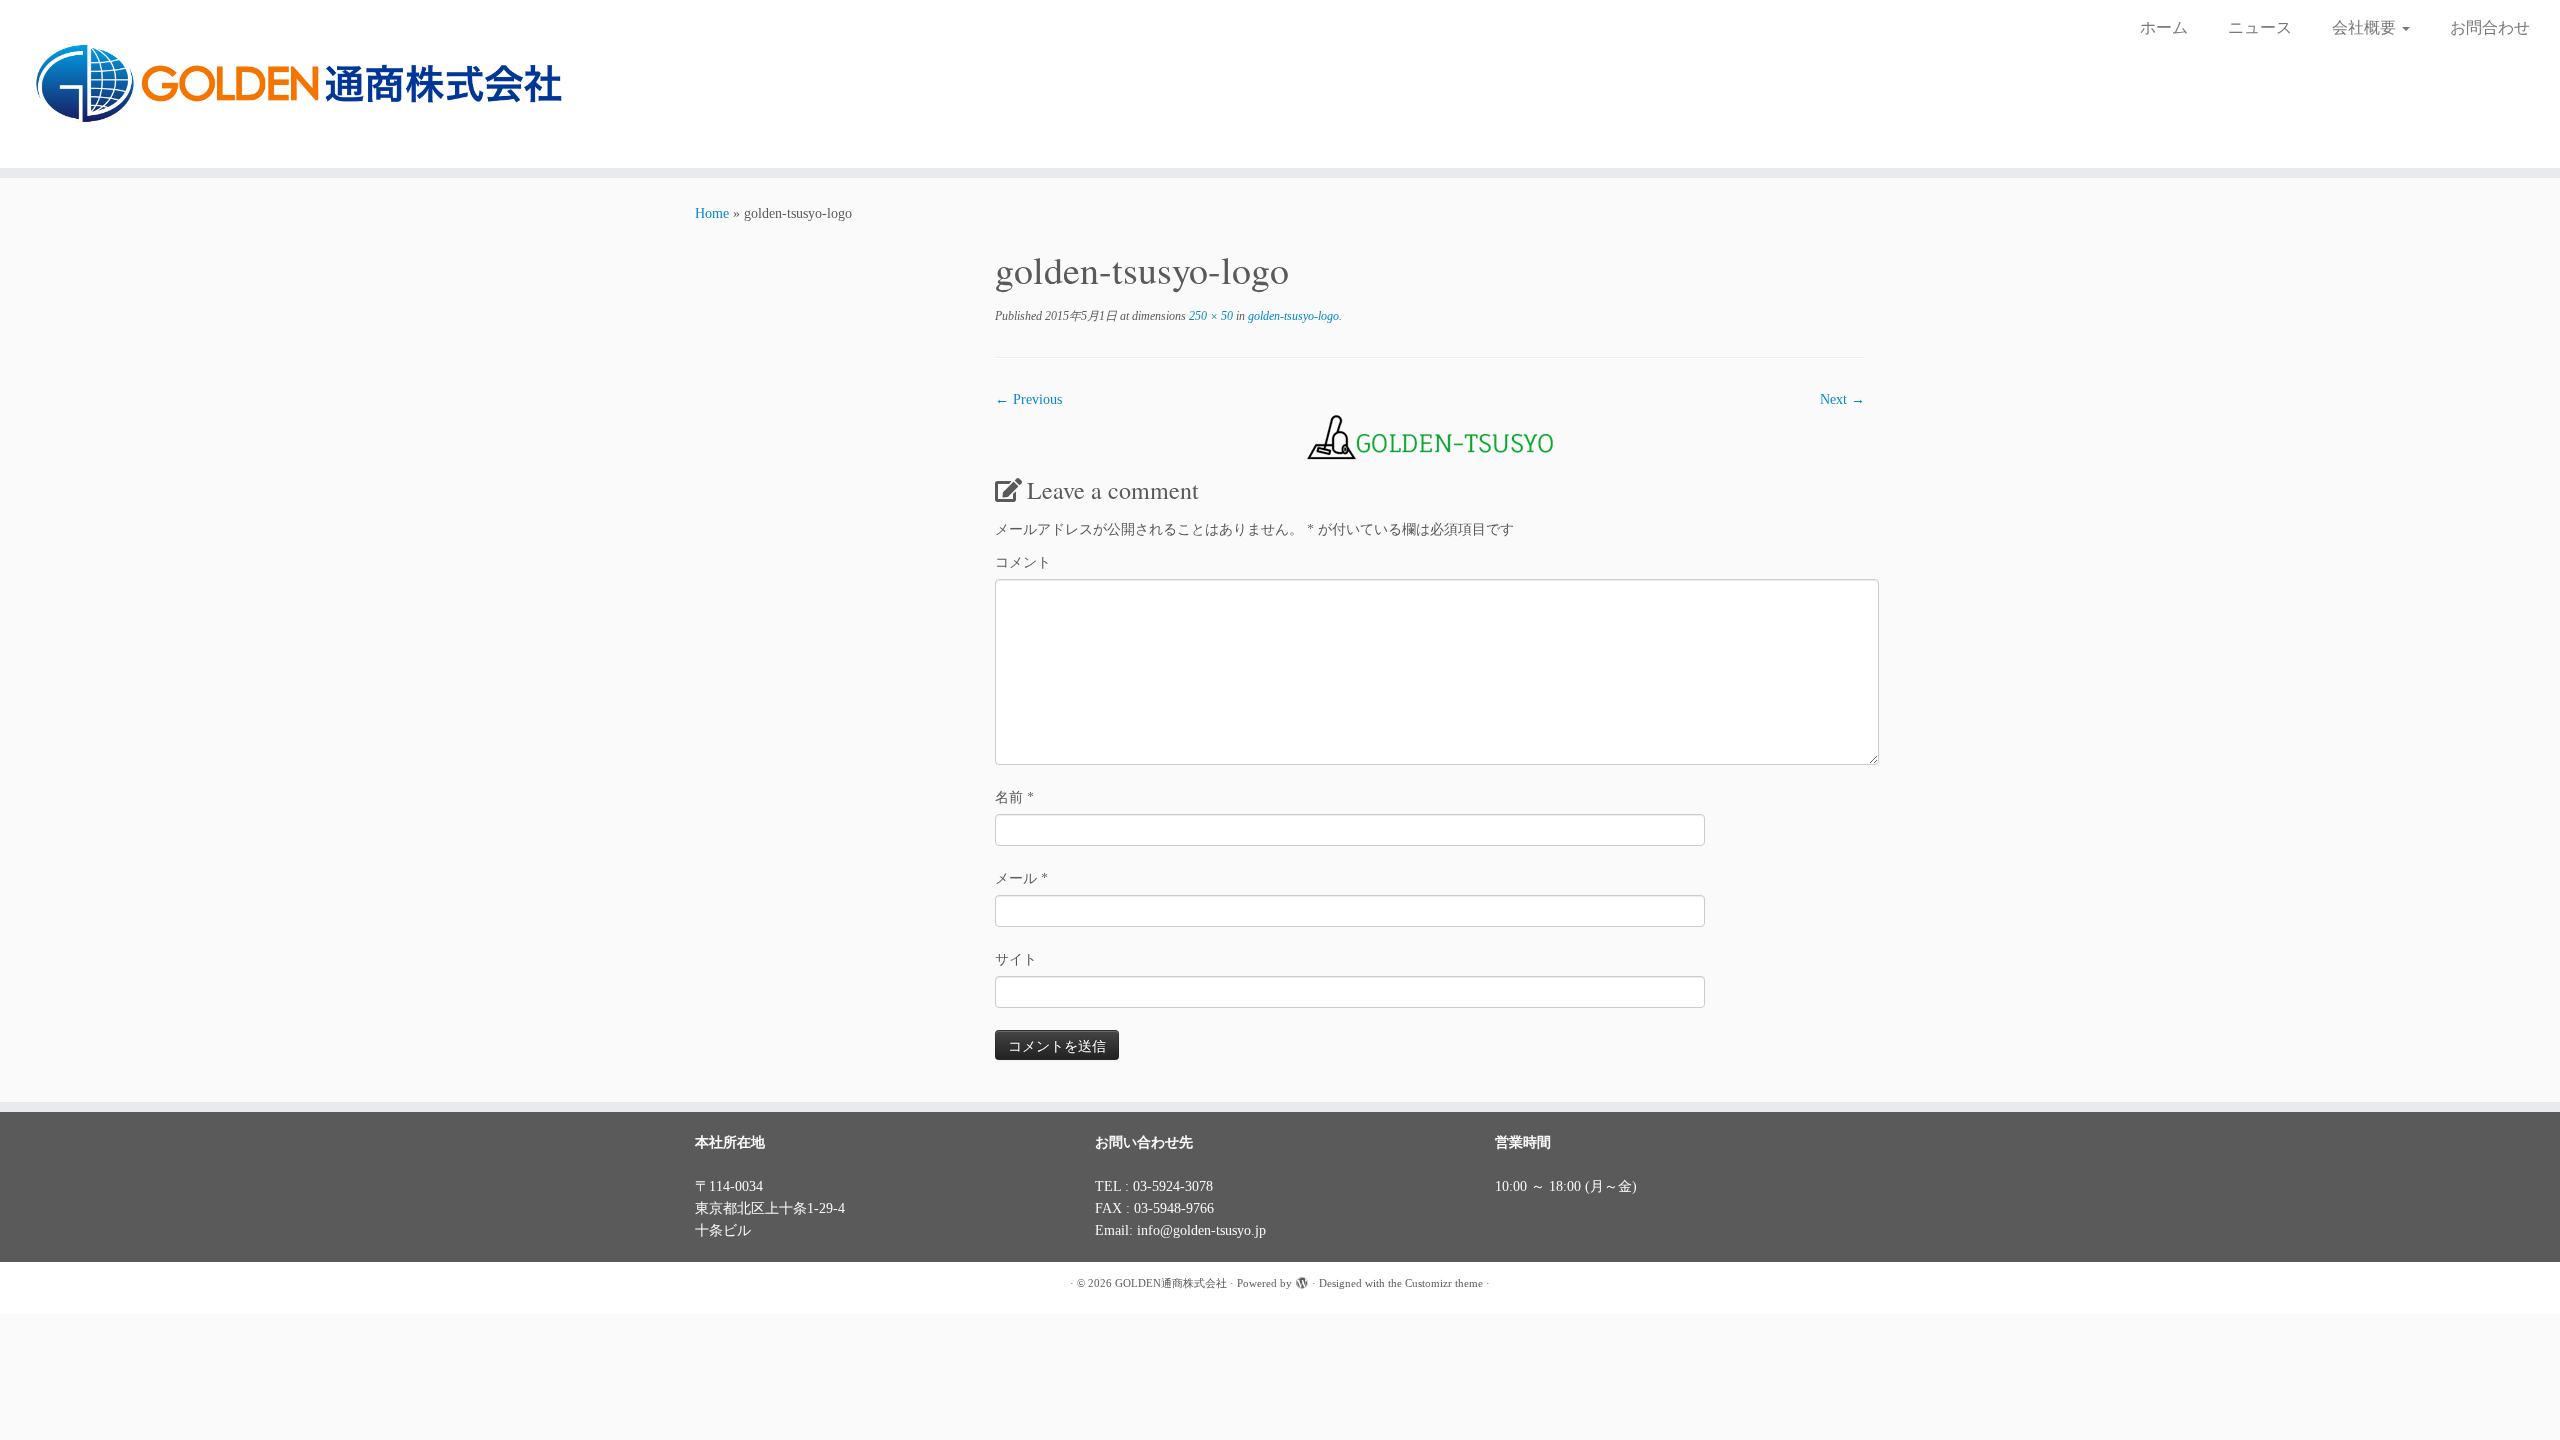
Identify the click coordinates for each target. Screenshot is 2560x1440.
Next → (1842, 399)
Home (712, 213)
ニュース (2260, 27)
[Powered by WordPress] (1302, 1280)
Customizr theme (1444, 1283)
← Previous (1028, 399)
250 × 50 (1209, 316)
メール (1021, 878)
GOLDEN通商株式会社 (1171, 1283)
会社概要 (2366, 27)
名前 (1014, 797)
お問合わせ (2490, 27)
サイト (1016, 959)
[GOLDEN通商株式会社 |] (295, 84)
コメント (1023, 562)
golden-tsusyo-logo (1292, 316)
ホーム (2164, 27)
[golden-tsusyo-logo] (1430, 434)
